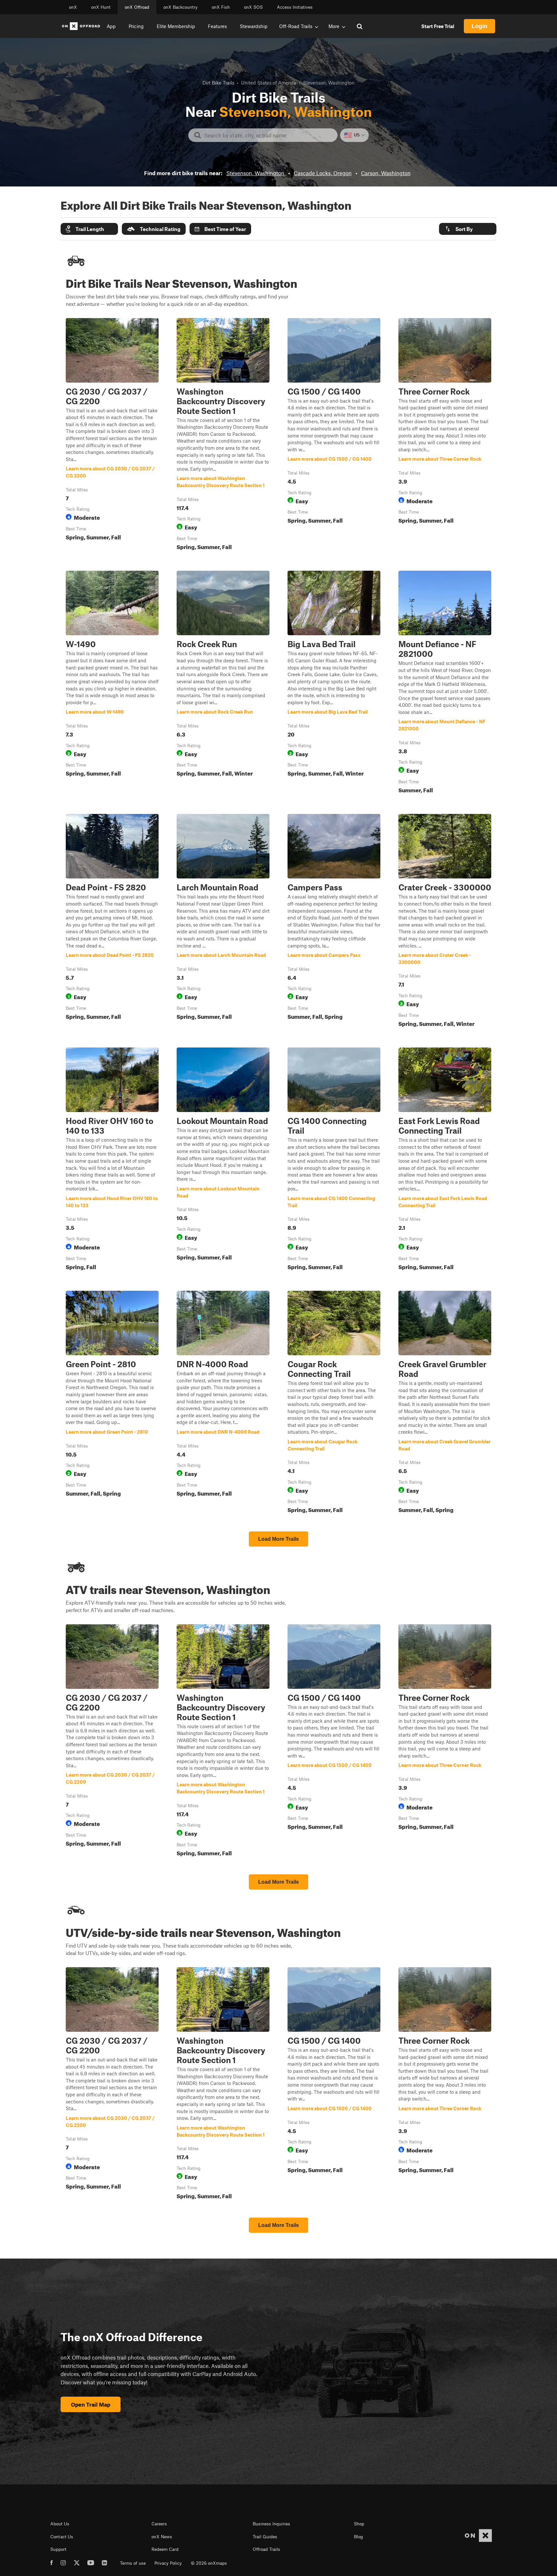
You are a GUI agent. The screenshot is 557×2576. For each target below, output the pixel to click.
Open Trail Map (91, 2404)
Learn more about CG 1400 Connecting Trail (334, 1160)
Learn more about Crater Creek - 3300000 (445, 922)
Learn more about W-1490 (112, 683)
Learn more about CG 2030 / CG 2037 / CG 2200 (112, 436)
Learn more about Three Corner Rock (445, 436)
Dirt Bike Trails (218, 83)
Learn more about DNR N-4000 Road (223, 1403)
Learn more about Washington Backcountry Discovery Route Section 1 (223, 436)
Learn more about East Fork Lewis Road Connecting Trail (445, 1160)
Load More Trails (278, 1539)
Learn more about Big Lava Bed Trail (334, 683)
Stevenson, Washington (255, 173)
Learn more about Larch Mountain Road (223, 922)
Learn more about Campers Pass (334, 922)
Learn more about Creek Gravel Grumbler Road (445, 1403)
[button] (89, 229)
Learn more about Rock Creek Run (223, 683)
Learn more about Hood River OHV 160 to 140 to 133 (112, 1160)
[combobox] (268, 135)
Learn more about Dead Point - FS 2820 (112, 922)
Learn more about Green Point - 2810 (112, 1403)
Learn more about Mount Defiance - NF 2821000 (445, 683)
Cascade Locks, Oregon (323, 173)
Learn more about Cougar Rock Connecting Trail (334, 1403)
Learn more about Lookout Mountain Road (223, 1160)
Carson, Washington (386, 173)
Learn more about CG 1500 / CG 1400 (334, 436)
